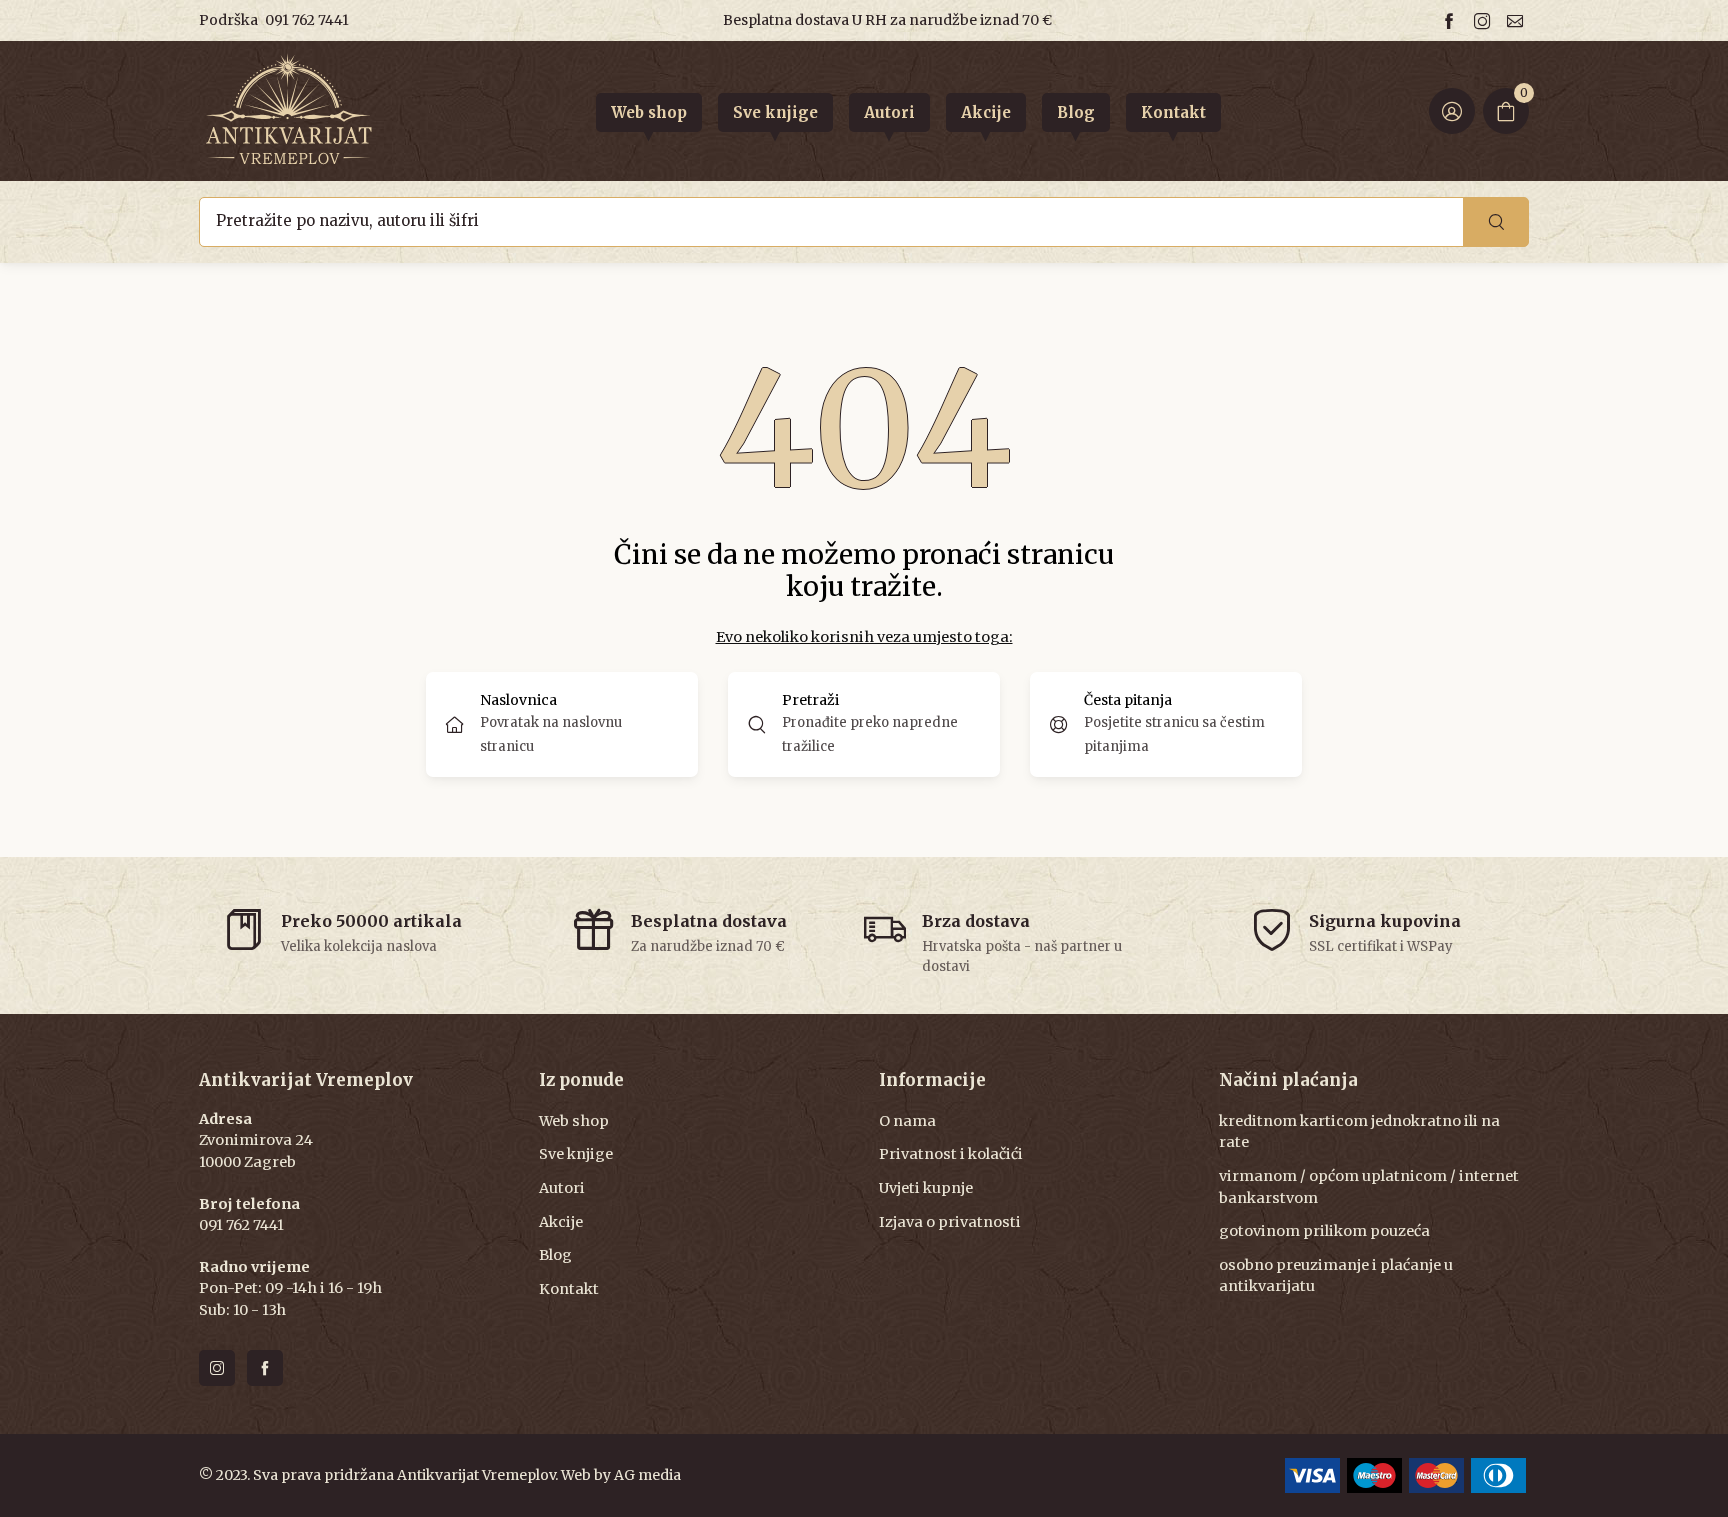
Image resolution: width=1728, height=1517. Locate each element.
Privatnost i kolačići (951, 1154)
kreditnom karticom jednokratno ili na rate (1359, 1132)
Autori (562, 1188)
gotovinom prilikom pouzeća (1324, 1231)
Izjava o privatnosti (950, 1222)
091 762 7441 (307, 20)
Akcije (561, 1222)
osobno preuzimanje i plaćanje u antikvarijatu (1336, 1276)
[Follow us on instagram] (1485, 20)
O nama (907, 1121)
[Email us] (1518, 20)
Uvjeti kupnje (926, 1188)
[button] (864, 724)
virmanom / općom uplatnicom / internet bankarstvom (1369, 1187)
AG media (647, 1475)
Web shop (574, 1121)
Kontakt (569, 1289)
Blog (555, 1255)
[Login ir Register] (1452, 111)
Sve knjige (576, 1154)
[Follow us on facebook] (1452, 20)
